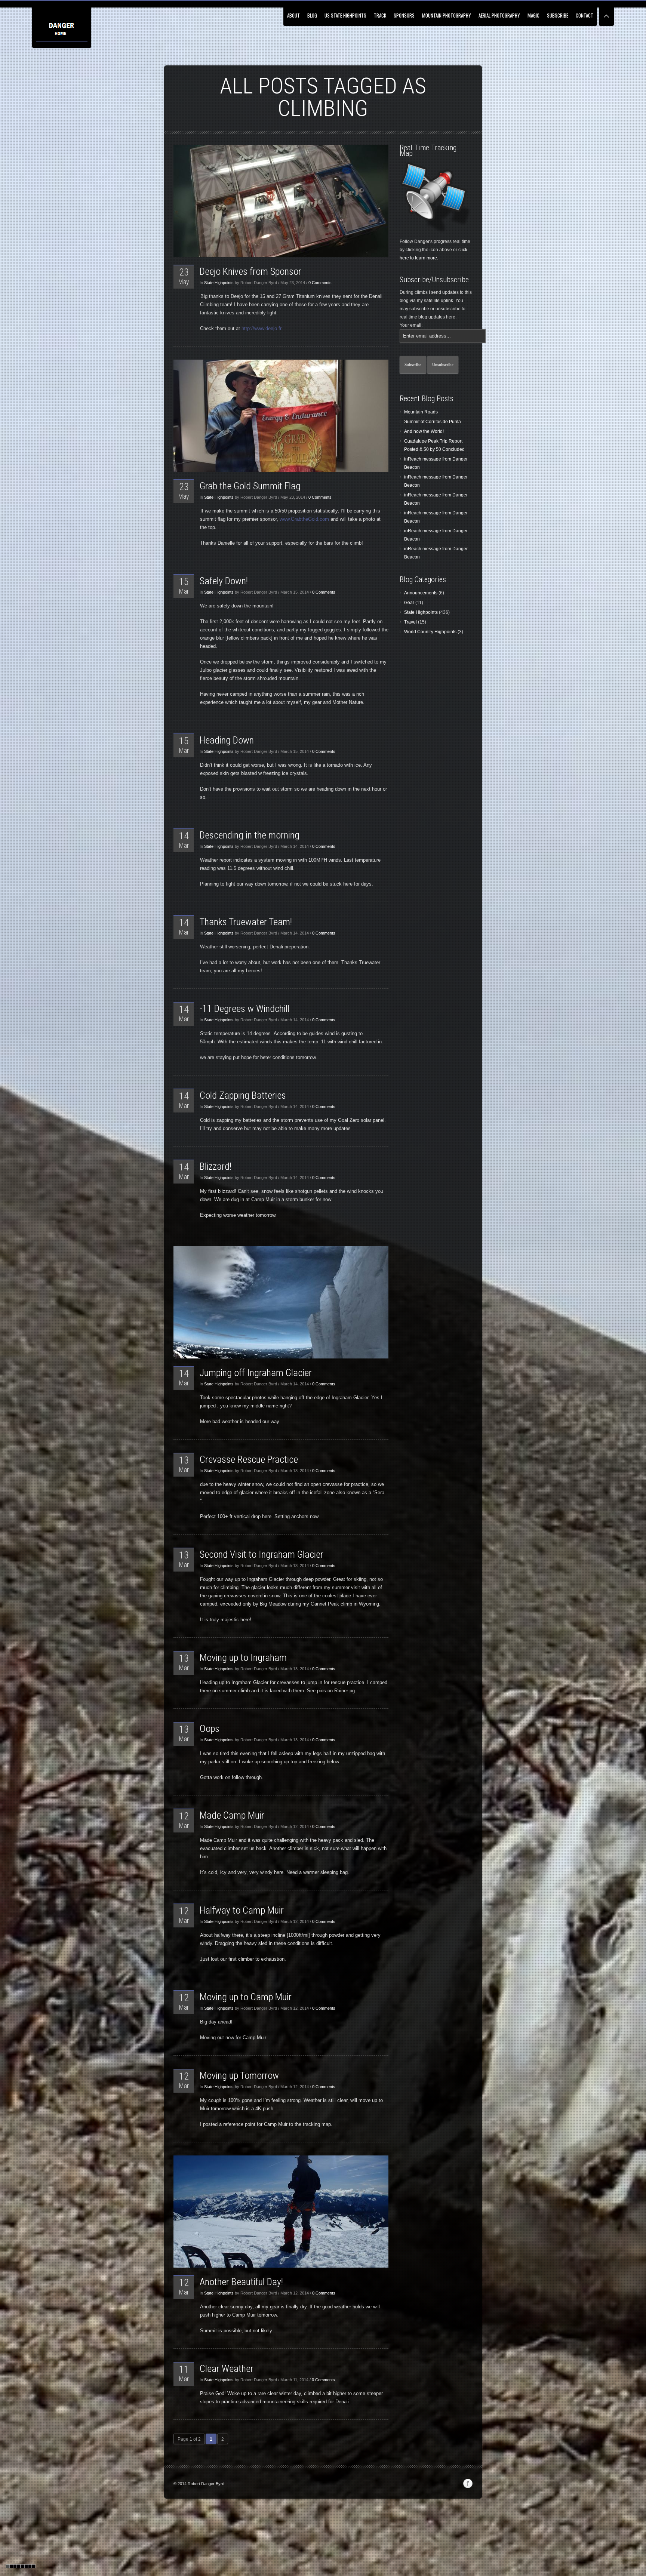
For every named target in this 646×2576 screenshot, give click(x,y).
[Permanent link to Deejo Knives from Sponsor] (281, 201)
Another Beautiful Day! (241, 2282)
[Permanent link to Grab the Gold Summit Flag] (281, 416)
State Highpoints (219, 283)
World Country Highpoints (430, 632)
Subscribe (558, 15)
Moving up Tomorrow (239, 2075)
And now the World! (424, 431)
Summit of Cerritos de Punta (433, 422)
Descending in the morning (250, 835)
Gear (409, 603)
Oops (210, 1729)
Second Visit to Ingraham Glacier (262, 1554)
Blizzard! (216, 1166)
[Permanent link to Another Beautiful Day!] (281, 2212)
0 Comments (320, 283)
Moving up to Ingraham (243, 1658)
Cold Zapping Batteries (243, 1095)
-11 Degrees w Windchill (244, 1009)
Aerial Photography (499, 15)
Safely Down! (224, 581)
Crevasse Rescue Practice (249, 1459)
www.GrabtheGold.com (304, 519)
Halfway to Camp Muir (242, 1910)
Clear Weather (227, 2369)
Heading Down (227, 740)
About (293, 15)
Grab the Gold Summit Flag (250, 486)
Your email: (411, 325)
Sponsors (404, 15)
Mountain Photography (447, 15)
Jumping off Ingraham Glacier (256, 1373)
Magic (533, 15)
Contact (585, 15)
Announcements (421, 593)
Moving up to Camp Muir (246, 1997)
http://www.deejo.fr (262, 328)
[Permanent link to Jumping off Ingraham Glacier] (281, 1302)
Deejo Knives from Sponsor (250, 271)
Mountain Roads (421, 412)
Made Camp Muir (232, 1815)
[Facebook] (468, 2484)
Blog (312, 15)
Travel (410, 622)
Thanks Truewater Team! (246, 922)
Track (380, 15)
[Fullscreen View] (606, 13)
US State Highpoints (345, 15)
